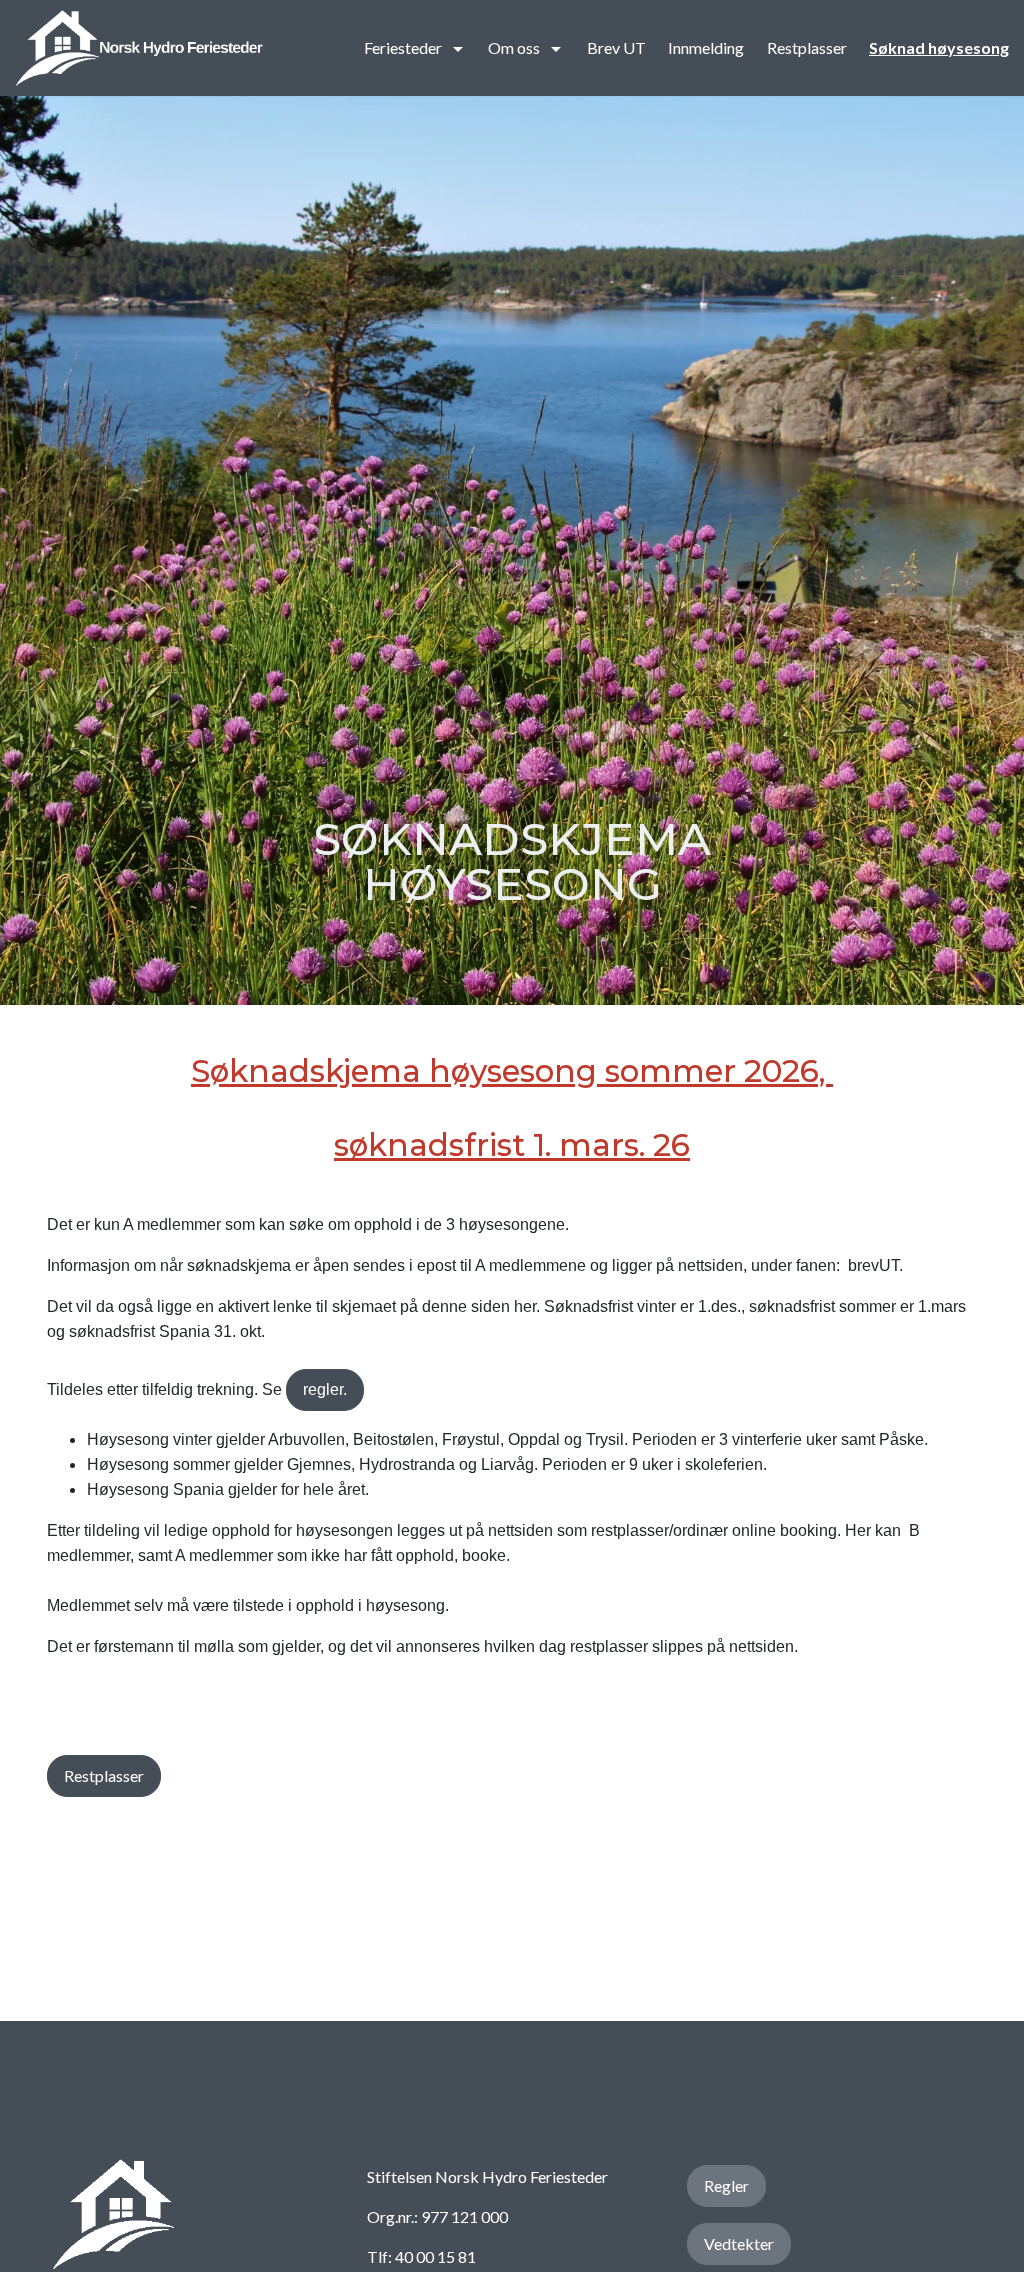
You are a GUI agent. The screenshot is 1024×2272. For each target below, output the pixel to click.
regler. (325, 1389)
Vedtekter (739, 2243)
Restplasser (807, 47)
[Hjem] (139, 48)
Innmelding (706, 47)
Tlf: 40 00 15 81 (421, 2256)
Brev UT (616, 47)
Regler (726, 2185)
